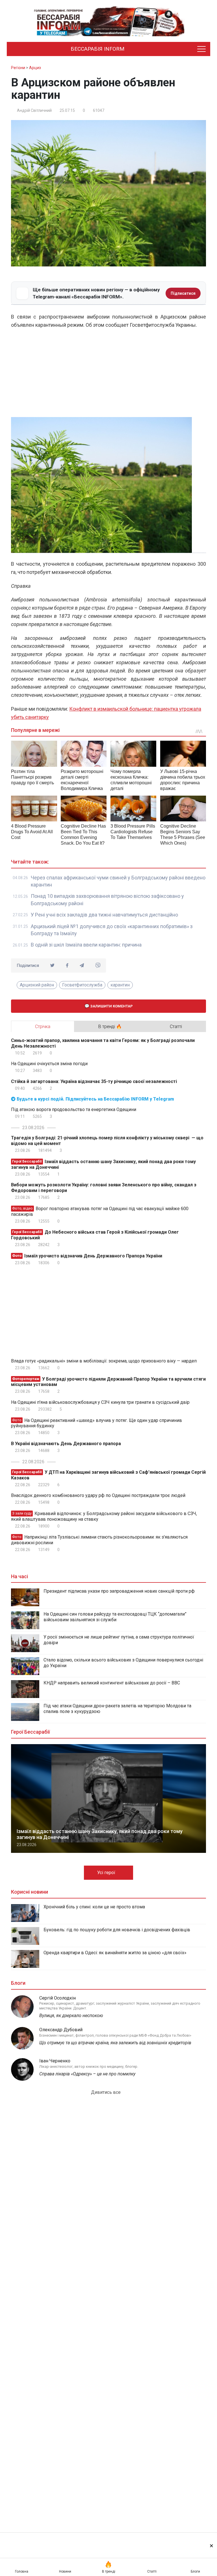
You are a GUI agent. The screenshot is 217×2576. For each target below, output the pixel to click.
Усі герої (107, 1873)
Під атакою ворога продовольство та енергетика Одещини (74, 1109)
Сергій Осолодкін (57, 1998)
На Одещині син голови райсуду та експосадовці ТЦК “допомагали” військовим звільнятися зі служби (115, 1617)
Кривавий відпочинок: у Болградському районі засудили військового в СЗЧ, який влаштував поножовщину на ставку (104, 1516)
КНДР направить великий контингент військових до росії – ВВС (112, 1683)
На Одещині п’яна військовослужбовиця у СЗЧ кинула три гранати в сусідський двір (100, 1402)
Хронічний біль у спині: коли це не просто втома (94, 1907)
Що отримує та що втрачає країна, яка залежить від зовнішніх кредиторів (115, 2043)
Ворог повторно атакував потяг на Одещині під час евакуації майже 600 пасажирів (100, 1211)
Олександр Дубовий (61, 2030)
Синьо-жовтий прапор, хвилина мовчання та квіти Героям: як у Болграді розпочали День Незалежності (103, 1043)
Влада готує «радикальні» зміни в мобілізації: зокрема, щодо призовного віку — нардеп (104, 1361)
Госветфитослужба (82, 985)
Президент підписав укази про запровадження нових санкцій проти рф (119, 1591)
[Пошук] (178, 49)
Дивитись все (106, 2092)
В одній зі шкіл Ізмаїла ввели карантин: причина (86, 945)
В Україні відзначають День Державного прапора (66, 1444)
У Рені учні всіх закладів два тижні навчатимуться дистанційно (104, 915)
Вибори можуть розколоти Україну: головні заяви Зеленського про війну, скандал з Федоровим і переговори (104, 1188)
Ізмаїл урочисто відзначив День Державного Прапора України (87, 1256)
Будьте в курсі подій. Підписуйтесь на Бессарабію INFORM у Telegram (95, 1099)
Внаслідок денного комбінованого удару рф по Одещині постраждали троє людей (98, 1495)
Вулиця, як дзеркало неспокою (71, 2016)
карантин (120, 985)
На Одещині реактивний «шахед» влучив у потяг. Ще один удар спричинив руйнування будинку (96, 1423)
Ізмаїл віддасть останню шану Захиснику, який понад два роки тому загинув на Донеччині (103, 1164)
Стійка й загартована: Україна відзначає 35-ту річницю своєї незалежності (94, 1081)
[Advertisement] (108, 375)
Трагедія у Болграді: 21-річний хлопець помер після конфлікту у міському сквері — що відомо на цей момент (107, 1141)
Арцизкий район (37, 985)
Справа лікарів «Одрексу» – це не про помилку (87, 2074)
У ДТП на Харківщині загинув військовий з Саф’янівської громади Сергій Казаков (108, 1475)
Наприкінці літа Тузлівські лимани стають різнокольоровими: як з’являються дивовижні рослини (99, 1540)
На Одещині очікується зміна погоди (49, 1064)
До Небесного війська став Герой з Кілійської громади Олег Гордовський (95, 1235)
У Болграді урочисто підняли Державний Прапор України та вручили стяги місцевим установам (108, 1382)
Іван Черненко (55, 2061)
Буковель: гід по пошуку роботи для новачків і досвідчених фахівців (117, 1930)
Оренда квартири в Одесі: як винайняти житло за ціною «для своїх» (115, 1953)
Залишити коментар (111, 1006)
